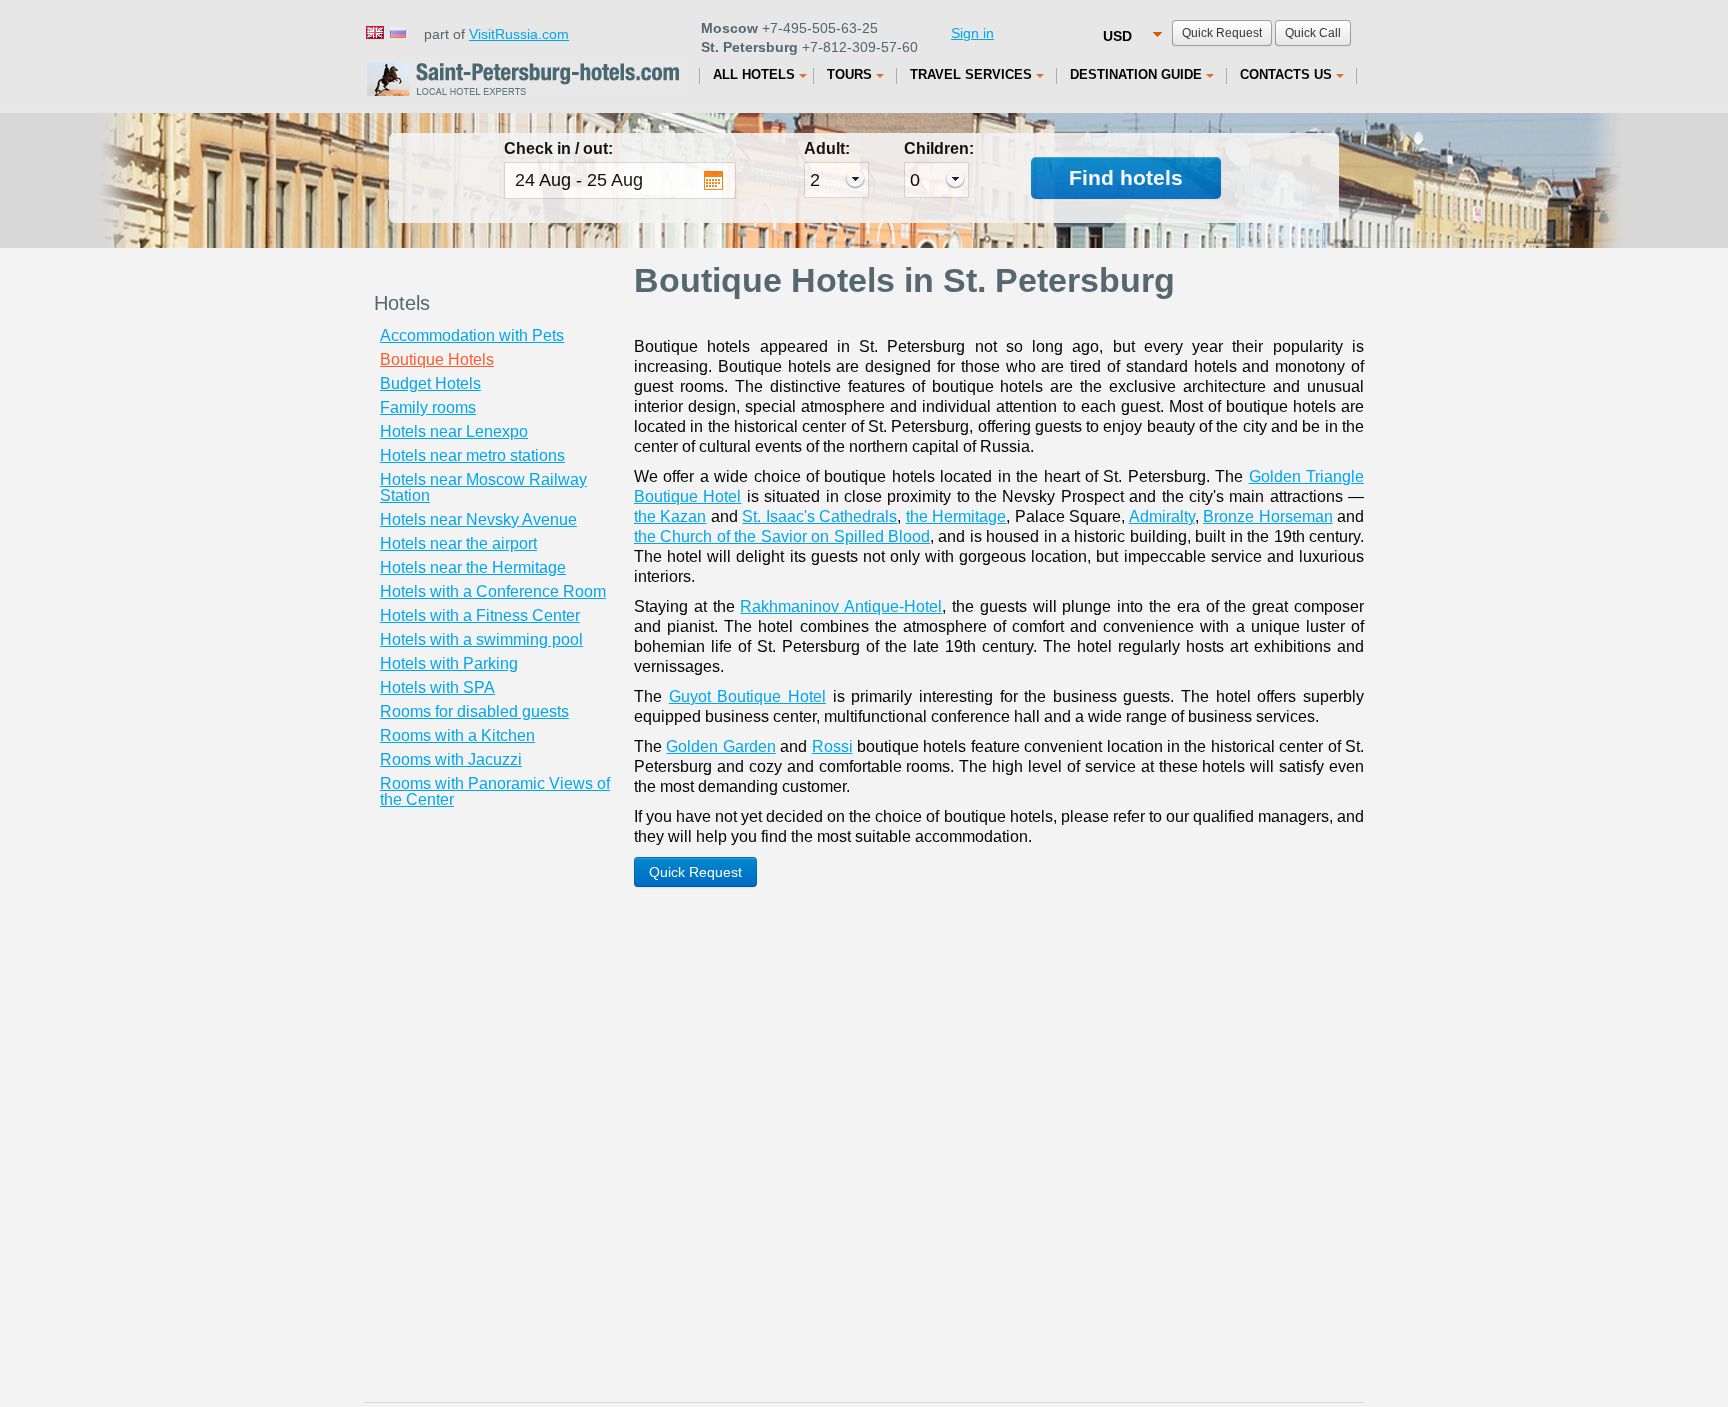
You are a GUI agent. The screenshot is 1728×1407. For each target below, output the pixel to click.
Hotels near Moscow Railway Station (483, 487)
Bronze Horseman (1267, 516)
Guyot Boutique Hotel (747, 696)
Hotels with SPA (437, 687)
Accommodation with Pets (472, 335)
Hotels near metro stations (472, 455)
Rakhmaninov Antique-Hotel (841, 606)
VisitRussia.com (519, 34)
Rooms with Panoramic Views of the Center (495, 791)
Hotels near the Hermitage (473, 567)
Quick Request (695, 872)
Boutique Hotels (437, 359)
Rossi (832, 746)
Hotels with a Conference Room (493, 591)
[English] (374, 31)
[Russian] (397, 31)
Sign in (972, 33)
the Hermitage (956, 516)
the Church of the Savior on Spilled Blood (782, 536)
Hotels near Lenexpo (454, 431)
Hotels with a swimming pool (481, 639)
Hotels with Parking (449, 663)
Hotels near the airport (458, 543)
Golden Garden (720, 746)
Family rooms (428, 407)
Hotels (402, 303)
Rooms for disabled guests (474, 711)
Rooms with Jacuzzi (451, 759)
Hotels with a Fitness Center (480, 615)
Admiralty (1162, 516)
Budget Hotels (430, 383)
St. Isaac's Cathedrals (819, 516)
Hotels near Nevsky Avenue (478, 519)
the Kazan (670, 516)
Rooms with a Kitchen (457, 735)
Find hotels (1126, 177)
